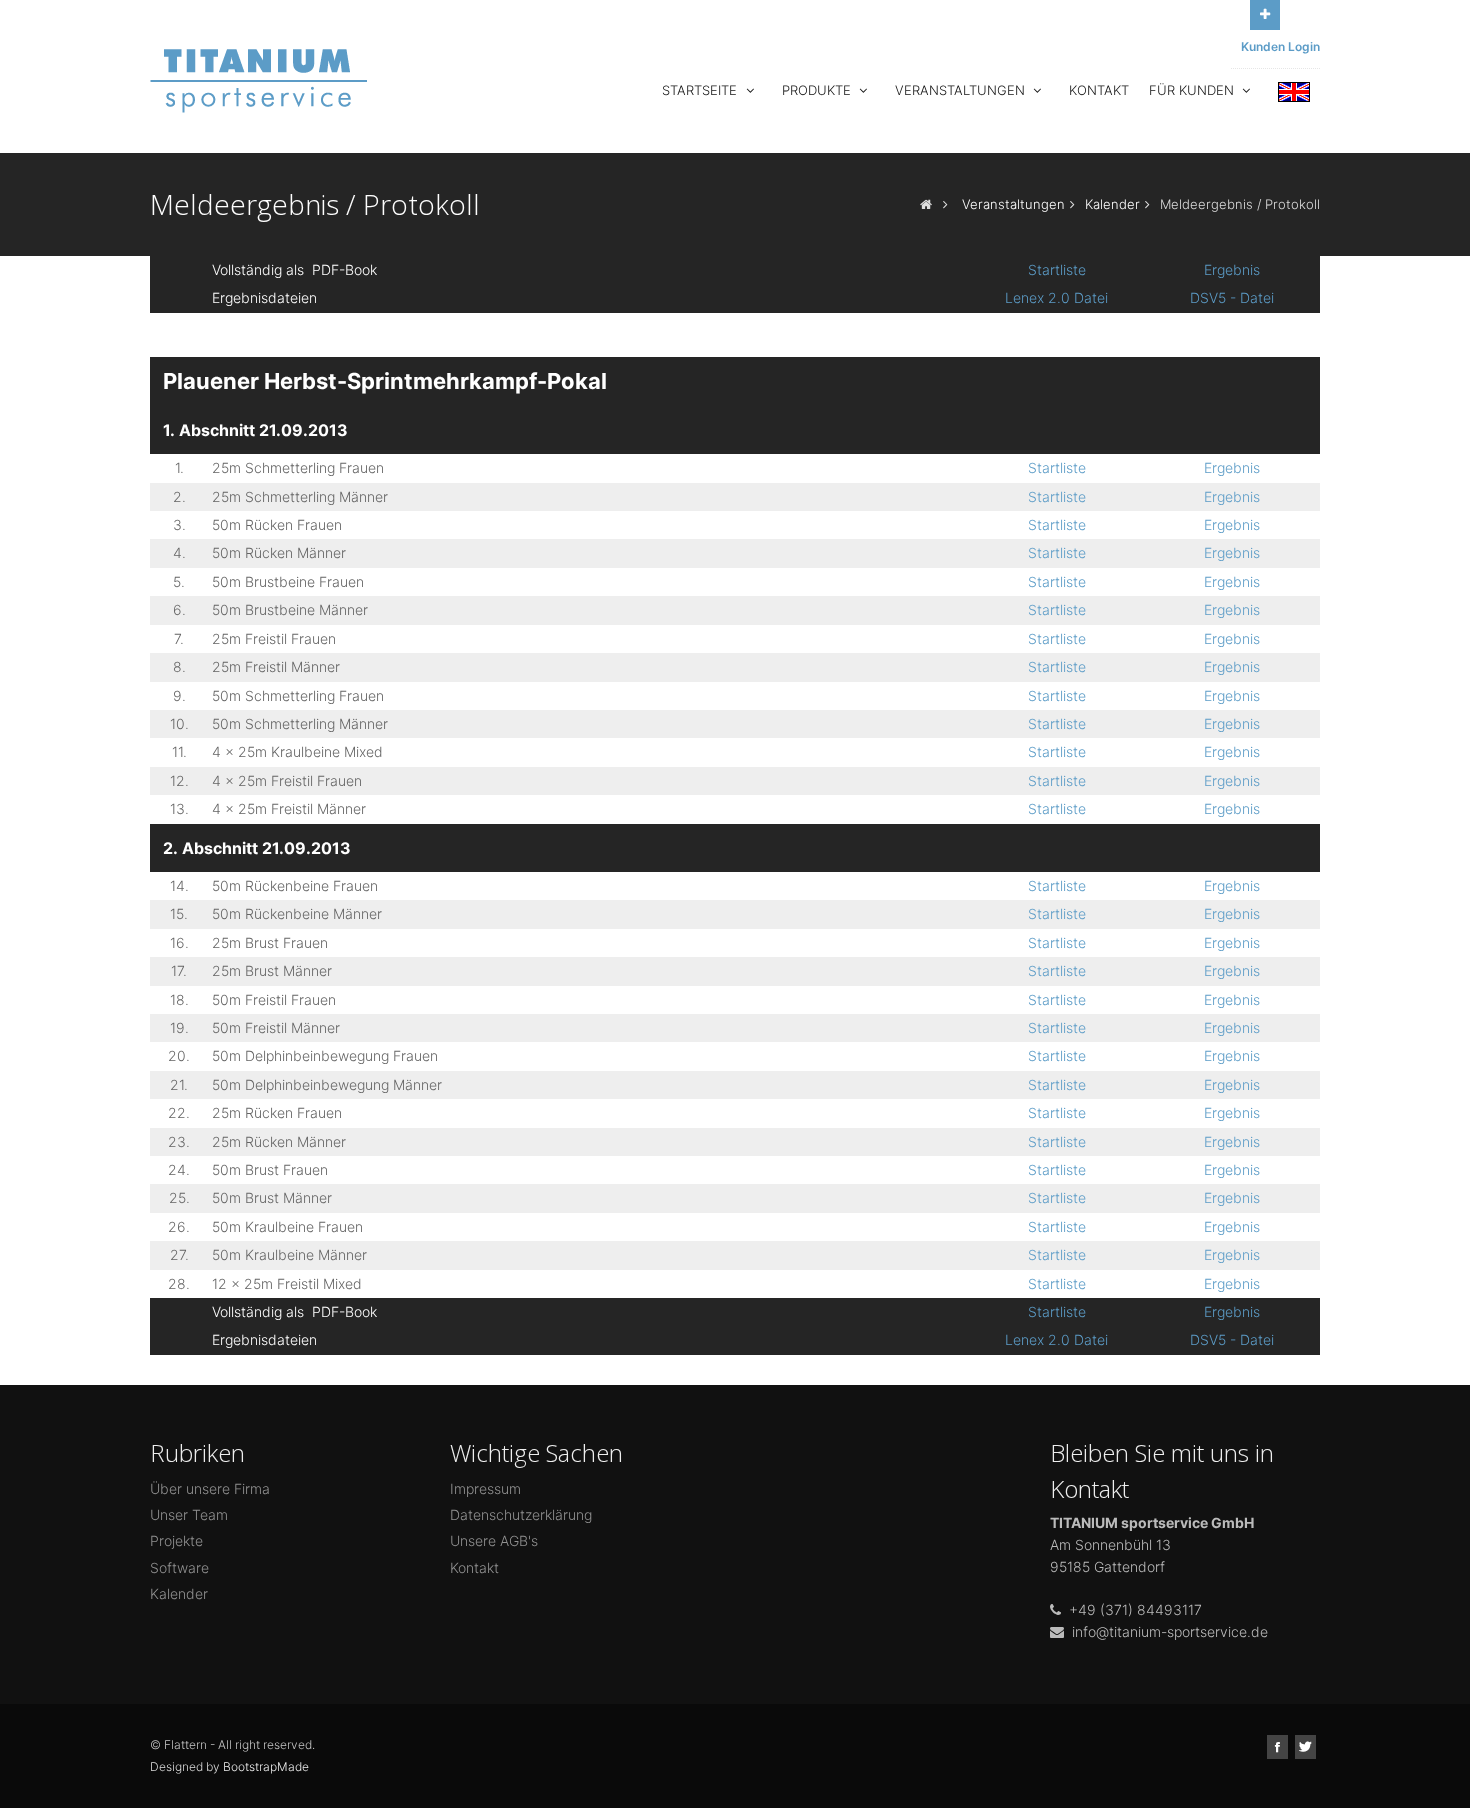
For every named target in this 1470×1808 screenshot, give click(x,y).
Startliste (1057, 269)
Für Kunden (1193, 90)
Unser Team (189, 1514)
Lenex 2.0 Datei (1056, 297)
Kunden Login (1280, 46)
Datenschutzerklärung (521, 1514)
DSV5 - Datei (1232, 297)
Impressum (485, 1488)
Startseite (701, 90)
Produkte (818, 90)
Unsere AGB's (494, 1540)
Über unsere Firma (210, 1488)
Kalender (1112, 204)
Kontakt (1099, 90)
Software (179, 1567)
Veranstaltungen (962, 90)
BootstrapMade (266, 1766)
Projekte (176, 1540)
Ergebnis (1232, 269)
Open (1265, 15)
